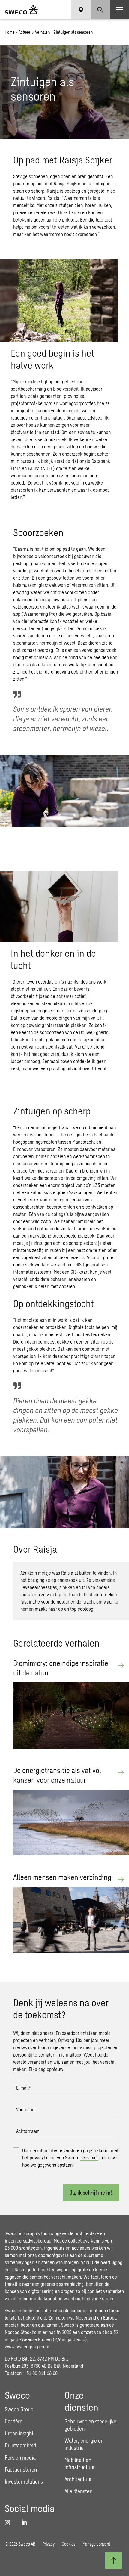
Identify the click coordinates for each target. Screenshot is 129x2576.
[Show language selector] (81, 10)
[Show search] (100, 10)
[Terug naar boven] (113, 2560)
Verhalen (42, 32)
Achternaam (28, 2131)
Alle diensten (78, 2491)
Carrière (14, 2421)
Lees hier (89, 2158)
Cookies (69, 2544)
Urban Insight (19, 2433)
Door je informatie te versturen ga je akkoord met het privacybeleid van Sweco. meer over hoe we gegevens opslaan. (70, 2158)
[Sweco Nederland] (21, 10)
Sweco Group (19, 2409)
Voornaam (26, 2109)
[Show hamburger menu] (119, 10)
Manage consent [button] (96, 2544)
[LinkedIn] (26, 2522)
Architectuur (78, 2479)
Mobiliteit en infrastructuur (80, 2463)
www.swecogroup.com (27, 2347)
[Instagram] (10, 2522)
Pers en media (20, 2457)
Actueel (25, 32)
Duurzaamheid (20, 2445)
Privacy (49, 2544)
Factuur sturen (21, 2469)
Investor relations (24, 2481)
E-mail (23, 2088)
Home (10, 32)
